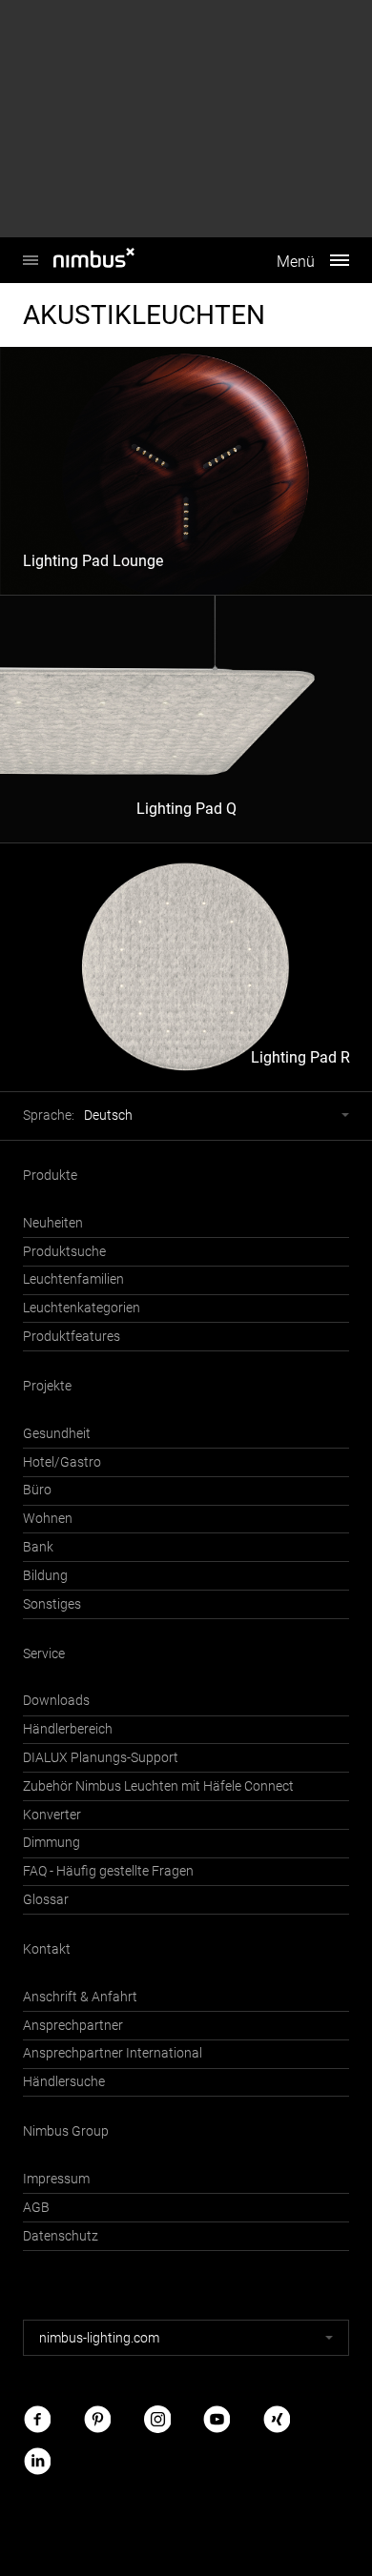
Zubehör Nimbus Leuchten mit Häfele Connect (158, 1786)
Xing (277, 2419)
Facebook (37, 2419)
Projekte (47, 1386)
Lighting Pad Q (186, 809)
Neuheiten (53, 1223)
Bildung (45, 1576)
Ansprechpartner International (113, 2053)
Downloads (56, 1701)
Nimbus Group (66, 2131)
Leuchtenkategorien (82, 1308)
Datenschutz (61, 2236)
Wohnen (48, 1519)
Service (44, 1654)
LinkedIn (37, 2460)
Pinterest (97, 2419)
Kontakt (47, 1949)
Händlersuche (64, 2082)
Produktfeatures (72, 1337)
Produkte (50, 1176)
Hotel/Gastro (62, 1462)
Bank (38, 1547)
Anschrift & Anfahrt (80, 1997)
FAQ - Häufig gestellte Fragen (108, 1871)
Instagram (157, 2419)
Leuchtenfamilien (73, 1279)
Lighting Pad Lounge (93, 561)
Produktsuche (64, 1252)
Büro (37, 1490)
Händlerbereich (68, 1729)
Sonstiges (52, 1604)
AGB (36, 2208)
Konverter (52, 1815)
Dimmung (52, 1843)
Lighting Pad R (300, 1057)
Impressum (56, 2179)
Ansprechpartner (73, 2026)
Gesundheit (57, 1434)
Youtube (217, 2419)
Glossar (46, 1900)
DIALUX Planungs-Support (101, 1758)
